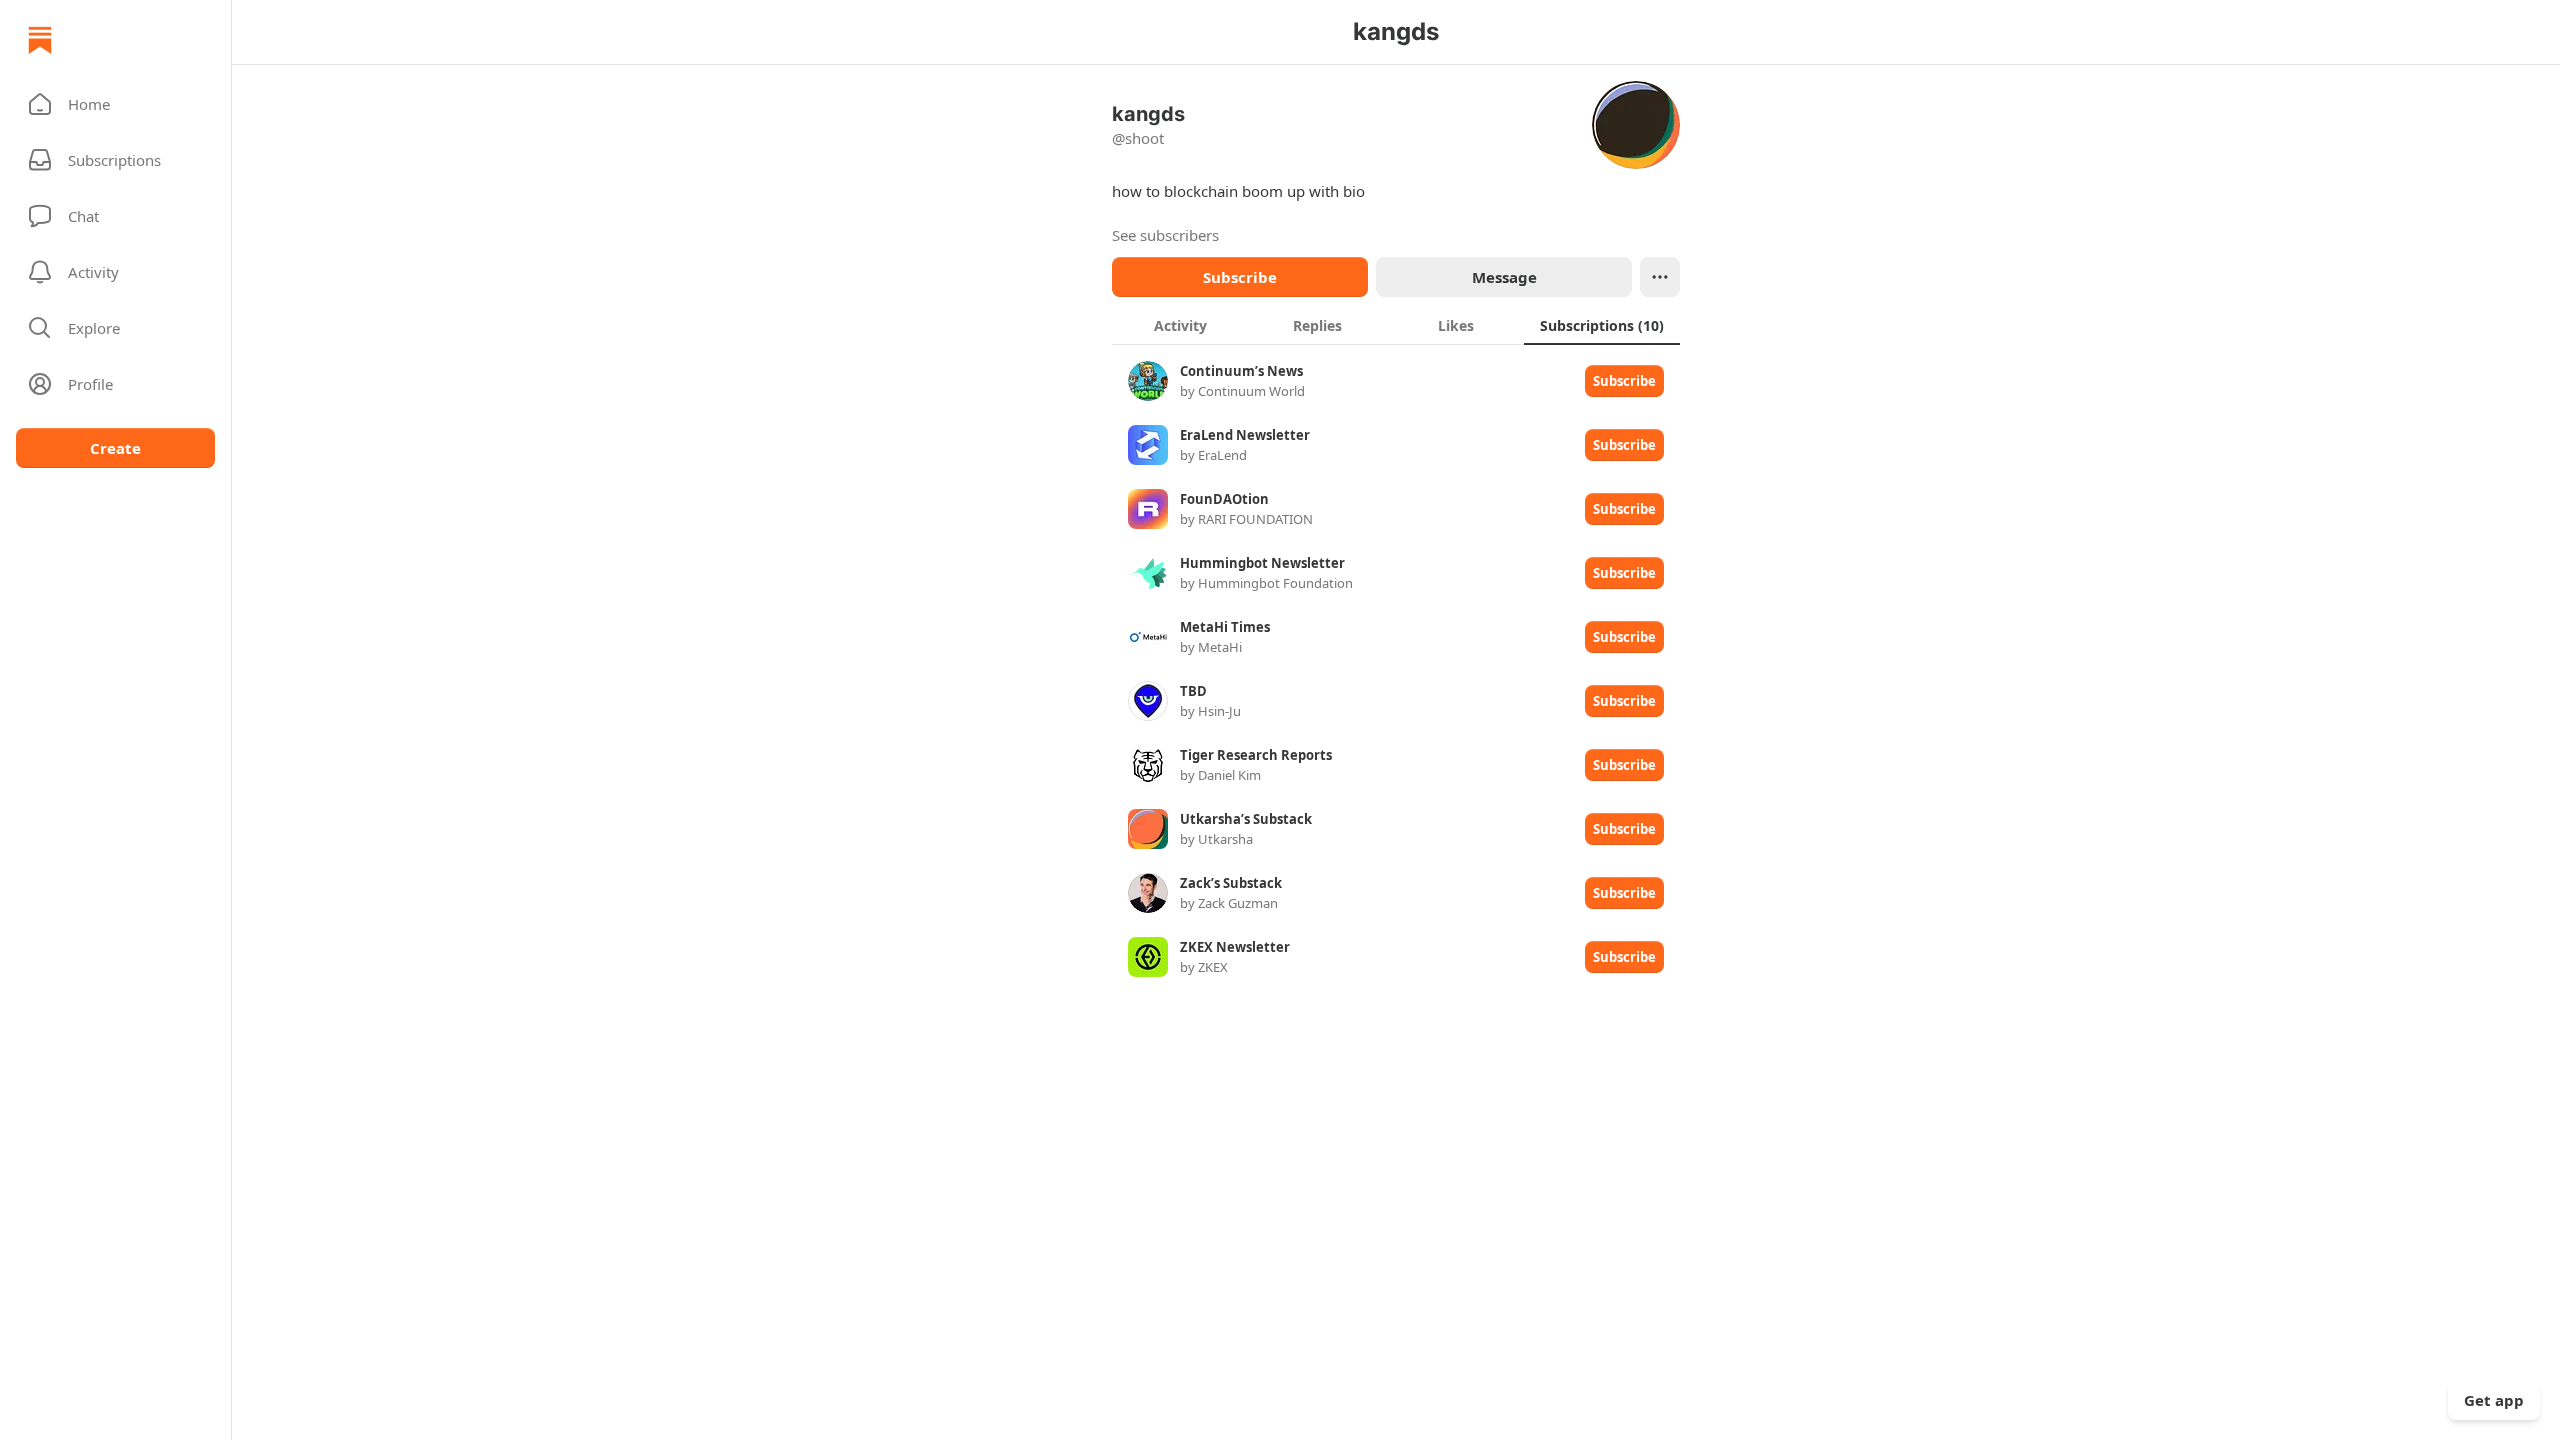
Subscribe (1240, 277)
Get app (2494, 1400)
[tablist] (1396, 325)
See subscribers (1165, 235)
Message (1504, 277)
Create (115, 448)
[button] (115, 104)
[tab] (1180, 325)
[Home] (40, 40)
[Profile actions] (1660, 277)
